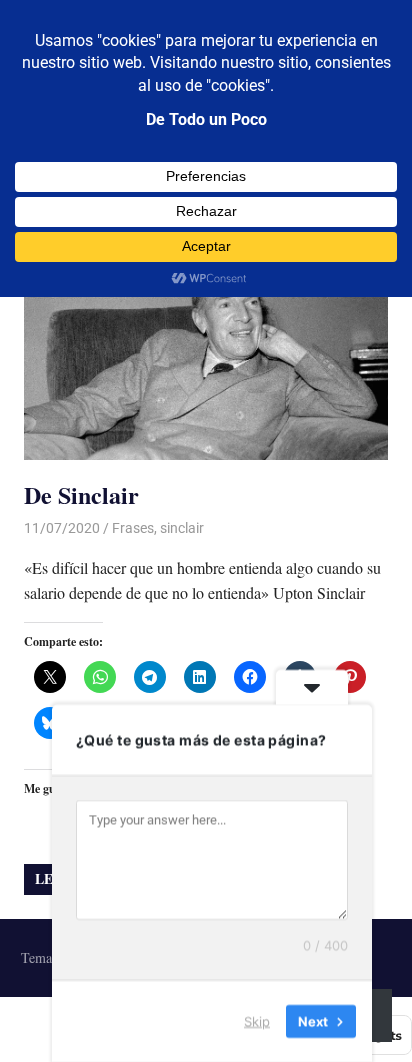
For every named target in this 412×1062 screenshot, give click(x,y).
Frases (133, 528)
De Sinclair (81, 494)
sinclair (182, 528)
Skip (257, 1021)
